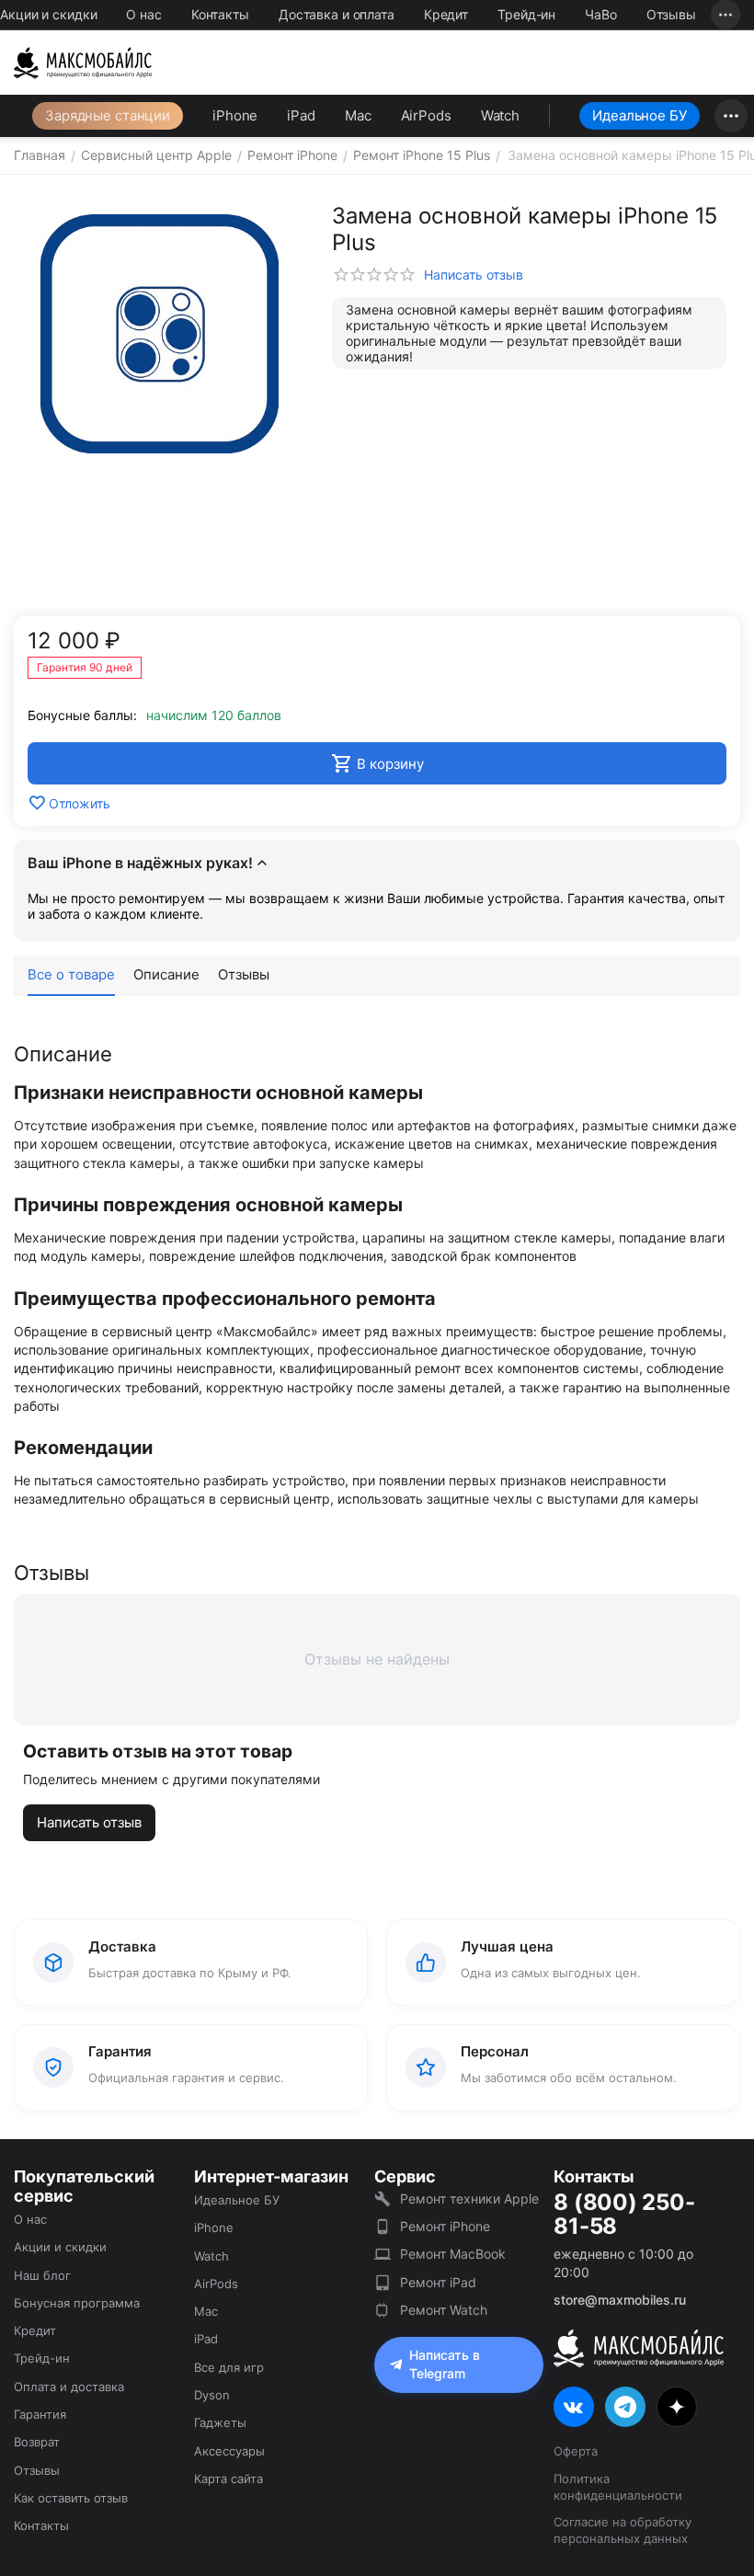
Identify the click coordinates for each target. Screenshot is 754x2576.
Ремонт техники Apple (469, 2198)
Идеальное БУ (640, 115)
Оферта (576, 2451)
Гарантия (40, 2414)
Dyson (212, 2395)
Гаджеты (220, 2422)
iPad (301, 115)
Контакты (220, 14)
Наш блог (42, 2275)
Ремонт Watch (444, 2310)
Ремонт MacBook (453, 2254)
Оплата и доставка (69, 2387)
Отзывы (671, 14)
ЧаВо (601, 14)
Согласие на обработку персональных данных (623, 2530)
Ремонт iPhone (445, 2226)
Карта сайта (228, 2479)
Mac (358, 115)
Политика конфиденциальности (618, 2487)
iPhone (235, 115)
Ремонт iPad (438, 2282)
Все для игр (229, 2367)
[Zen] (677, 2407)
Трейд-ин (526, 14)
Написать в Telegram (445, 2364)
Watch (500, 115)
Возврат (37, 2442)
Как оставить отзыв (71, 2498)
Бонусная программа (77, 2303)
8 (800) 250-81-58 (624, 2215)
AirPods (426, 115)
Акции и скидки (48, 14)
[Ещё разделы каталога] (731, 116)
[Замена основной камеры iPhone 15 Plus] (159, 334)
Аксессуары (229, 2451)
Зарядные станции (108, 115)
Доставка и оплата (337, 14)
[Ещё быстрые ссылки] (725, 15)
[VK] (574, 2407)
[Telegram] (625, 2407)
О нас (143, 14)
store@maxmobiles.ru (620, 2300)
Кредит (446, 14)
